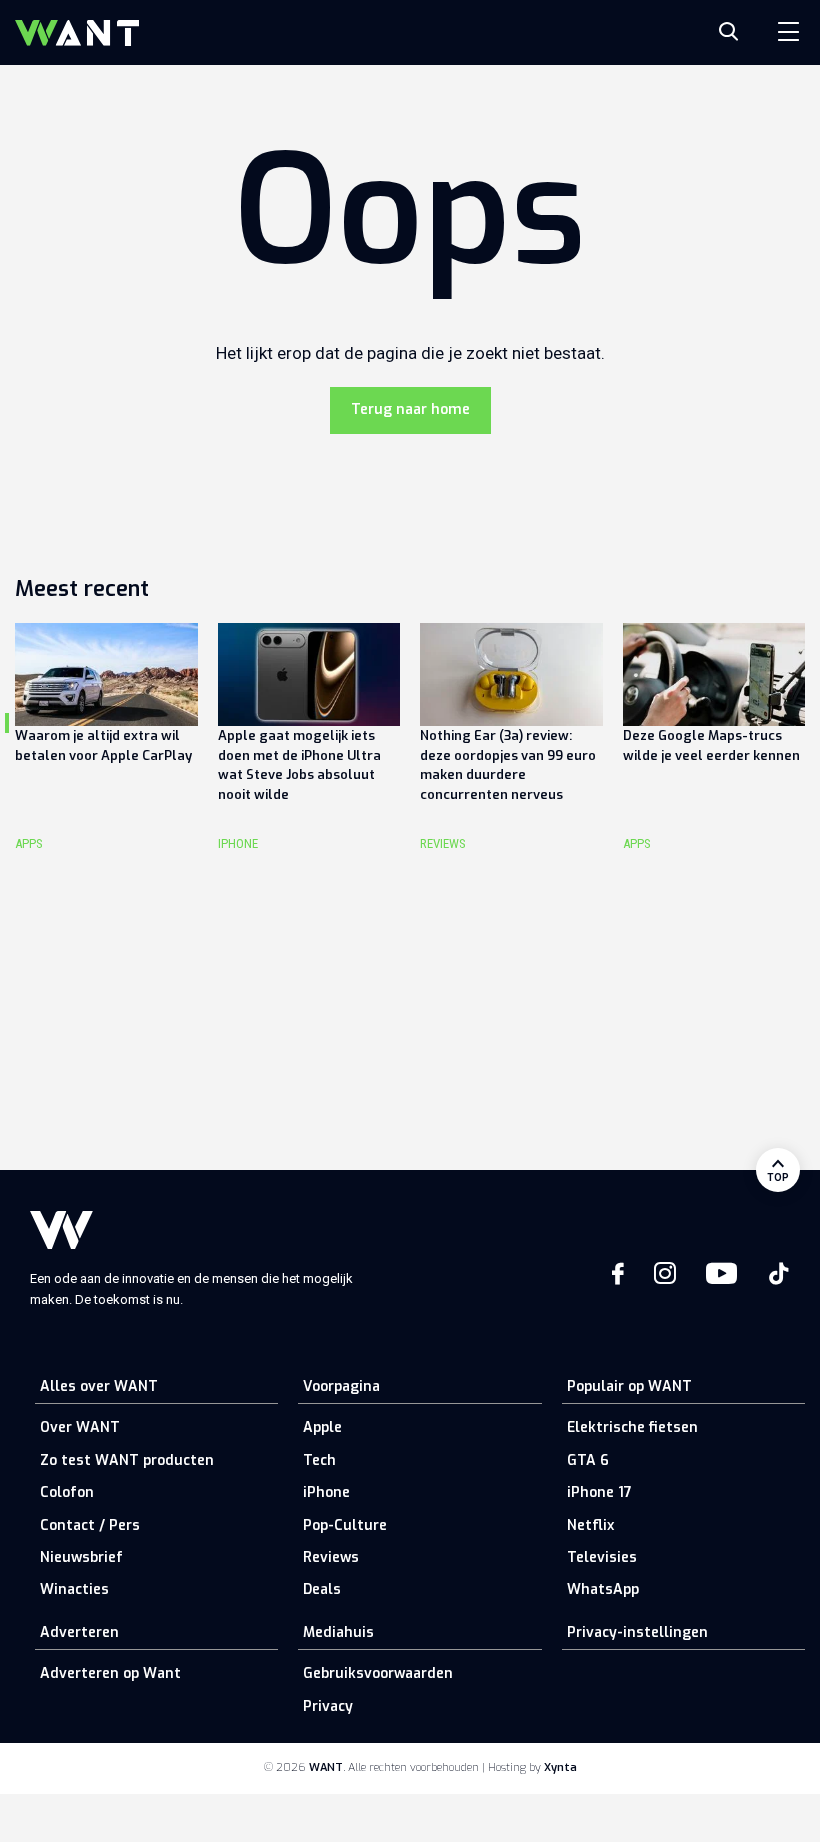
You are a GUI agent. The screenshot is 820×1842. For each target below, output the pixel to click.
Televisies (602, 1557)
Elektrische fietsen (632, 1427)
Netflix (590, 1525)
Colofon (67, 1492)
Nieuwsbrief (81, 1557)
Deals (322, 1589)
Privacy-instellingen (637, 1632)
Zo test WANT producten (127, 1460)
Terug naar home (410, 409)
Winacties (74, 1589)
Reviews (331, 1557)
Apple (322, 1427)
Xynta (560, 1767)
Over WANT (80, 1427)
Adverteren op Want (110, 1673)
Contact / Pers (90, 1525)
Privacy (328, 1706)
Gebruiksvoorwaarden (378, 1673)
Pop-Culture (345, 1525)
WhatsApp (603, 1589)
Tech (319, 1460)
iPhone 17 (599, 1492)
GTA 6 (588, 1460)
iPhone (326, 1492)
